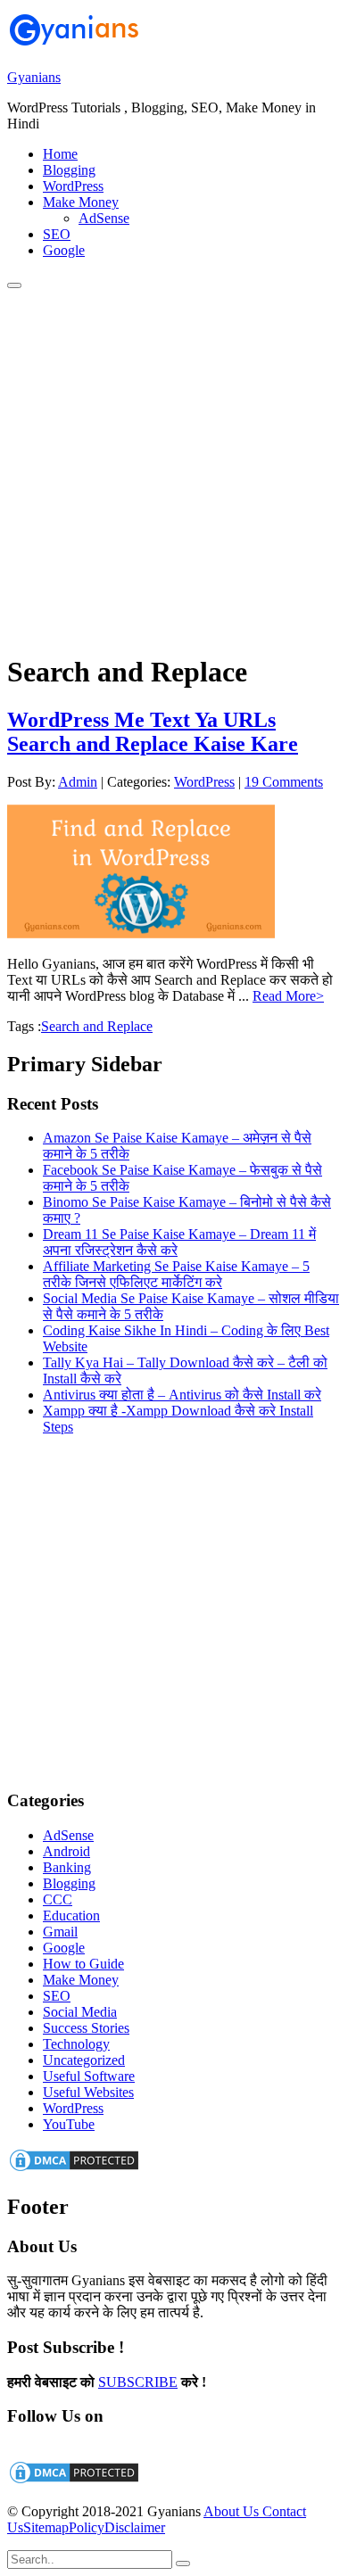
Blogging (69, 1883)
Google (64, 1948)
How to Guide (83, 1964)
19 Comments (284, 782)
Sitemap (46, 2527)
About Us (233, 2511)
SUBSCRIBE (138, 2382)
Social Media (80, 2012)
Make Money (81, 1980)
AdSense (68, 1835)
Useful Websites (88, 2092)
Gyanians (34, 77)
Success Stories (86, 2028)
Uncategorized (84, 2060)
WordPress (204, 782)
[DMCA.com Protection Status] (74, 2169)
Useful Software (89, 2076)
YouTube (69, 2124)
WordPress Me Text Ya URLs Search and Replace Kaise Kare (153, 732)
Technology (76, 2044)
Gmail (60, 1932)
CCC (58, 1899)
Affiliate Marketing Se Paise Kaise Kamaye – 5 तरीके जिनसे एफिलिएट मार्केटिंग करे (176, 1274)
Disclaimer (135, 2527)
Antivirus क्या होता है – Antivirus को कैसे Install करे (182, 1395)
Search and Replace (97, 1026)
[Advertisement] (174, 463)
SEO (57, 1996)
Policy (87, 2527)
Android (66, 1851)
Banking (67, 1867)
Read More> (288, 996)
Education (71, 1915)
